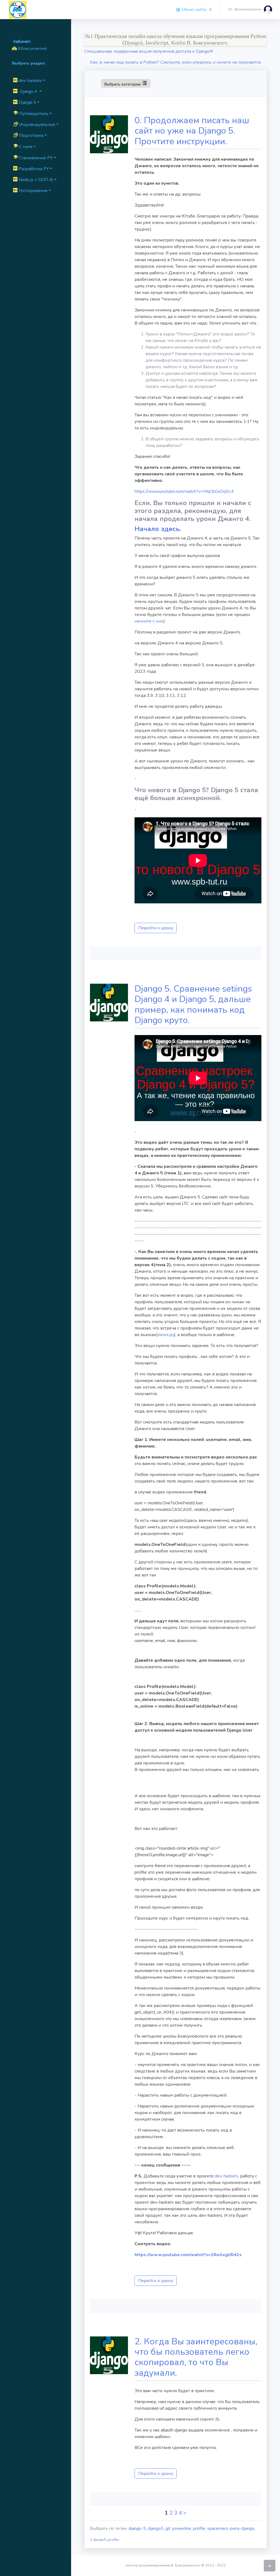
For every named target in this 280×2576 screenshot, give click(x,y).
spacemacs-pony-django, (231, 2528)
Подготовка (31, 135)
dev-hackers (30, 81)
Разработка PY (33, 169)
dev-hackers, (227, 2176)
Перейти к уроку (156, 928)
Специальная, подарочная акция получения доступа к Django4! (149, 51)
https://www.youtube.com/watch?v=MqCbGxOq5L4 (184, 491)
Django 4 (28, 92)
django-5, (138, 2528)
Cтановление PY (33, 158)
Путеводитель (31, 113)
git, (169, 2528)
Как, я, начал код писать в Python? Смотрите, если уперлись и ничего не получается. (176, 62)
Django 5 (27, 102)
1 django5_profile (104, 2540)
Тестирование (33, 191)
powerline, (183, 2528)
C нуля (23, 146)
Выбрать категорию (126, 83)
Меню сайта (194, 10)
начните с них (149, 621)
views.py (166, 1335)
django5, (157, 2528)
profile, (200, 2528)
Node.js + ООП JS (35, 180)
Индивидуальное (37, 125)
